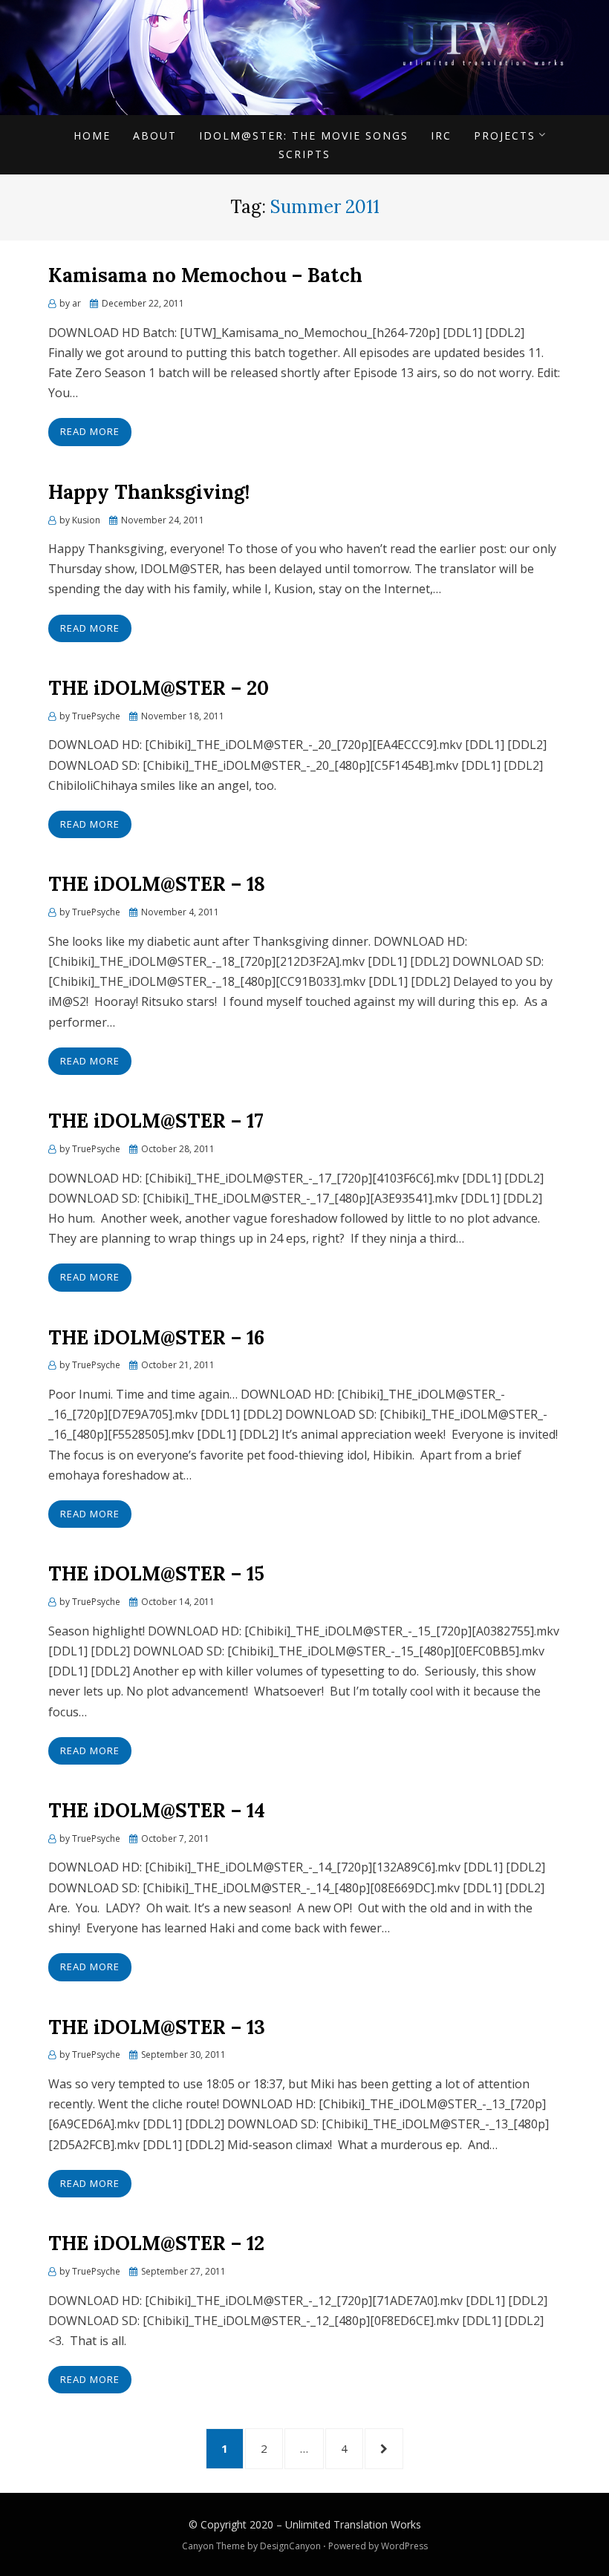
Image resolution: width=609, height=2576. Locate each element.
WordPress (404, 2546)
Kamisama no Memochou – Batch (205, 275)
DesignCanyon (290, 2546)
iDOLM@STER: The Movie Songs (304, 135)
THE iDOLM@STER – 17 (156, 1121)
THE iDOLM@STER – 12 (156, 2243)
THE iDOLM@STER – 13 (157, 2027)
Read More (90, 431)
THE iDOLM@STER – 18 (157, 884)
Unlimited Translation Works (353, 2524)
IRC (441, 135)
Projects (505, 135)
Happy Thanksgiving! (149, 492)
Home (92, 135)
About (155, 135)
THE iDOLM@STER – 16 (156, 1337)
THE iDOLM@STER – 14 (157, 1810)
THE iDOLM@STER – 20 (159, 688)
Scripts (304, 154)
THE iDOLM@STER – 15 (156, 1573)
